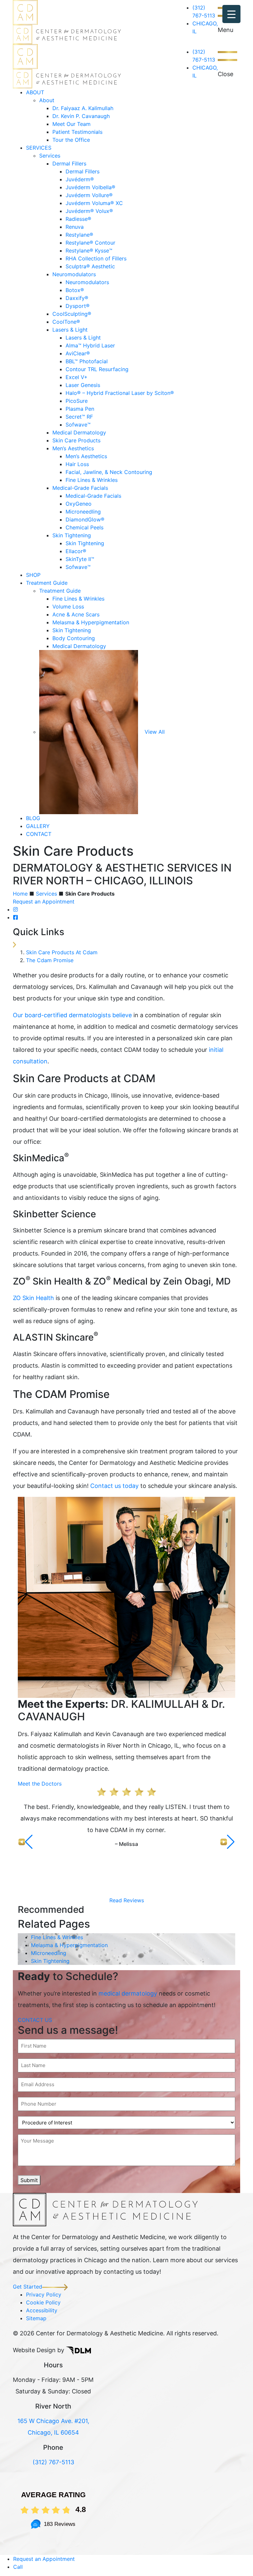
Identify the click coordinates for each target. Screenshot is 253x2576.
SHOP (33, 575)
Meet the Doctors (40, 1784)
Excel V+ (77, 377)
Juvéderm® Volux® (89, 211)
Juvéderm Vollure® (89, 195)
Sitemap (36, 2318)
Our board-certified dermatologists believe (72, 1015)
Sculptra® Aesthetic (90, 266)
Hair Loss (77, 464)
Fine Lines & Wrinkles (92, 480)
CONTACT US (35, 2020)
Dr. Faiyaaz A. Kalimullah (83, 108)
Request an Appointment (44, 902)
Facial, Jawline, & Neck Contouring (109, 472)
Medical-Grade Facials (80, 488)
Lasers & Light (70, 330)
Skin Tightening (72, 535)
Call (18, 2567)
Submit (29, 2180)
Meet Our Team (71, 124)
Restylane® (79, 235)
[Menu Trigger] (231, 14)
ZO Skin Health (33, 1298)
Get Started (28, 2287)
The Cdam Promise (50, 960)
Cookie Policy (43, 2302)
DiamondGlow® (85, 519)
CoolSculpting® (72, 314)
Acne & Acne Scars (76, 614)
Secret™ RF (79, 417)
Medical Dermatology (79, 432)
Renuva (75, 227)
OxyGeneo (79, 504)
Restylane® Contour (90, 243)
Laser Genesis (83, 385)
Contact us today (114, 1486)
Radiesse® (78, 219)
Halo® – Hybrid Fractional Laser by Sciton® (120, 393)
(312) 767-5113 (53, 2462)
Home (20, 894)
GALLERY (38, 826)
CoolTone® (66, 322)
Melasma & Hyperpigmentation (91, 622)
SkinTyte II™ (80, 559)
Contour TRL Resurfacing (97, 369)
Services (50, 156)
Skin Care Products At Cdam (62, 952)
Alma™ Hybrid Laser (90, 345)
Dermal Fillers (69, 163)
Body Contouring (74, 638)
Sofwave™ (78, 425)
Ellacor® (76, 551)
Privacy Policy (44, 2295)
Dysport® (78, 306)
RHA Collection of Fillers (96, 258)
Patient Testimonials (77, 132)
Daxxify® (77, 298)
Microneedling (83, 512)
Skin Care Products (76, 440)
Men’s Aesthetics (73, 448)
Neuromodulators (74, 274)
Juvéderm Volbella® (90, 187)
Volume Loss (68, 607)
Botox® (75, 290)
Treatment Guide (47, 583)
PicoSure (77, 401)
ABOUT (35, 92)
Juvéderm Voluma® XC (94, 203)
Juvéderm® (80, 179)
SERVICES (39, 148)
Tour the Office (71, 140)
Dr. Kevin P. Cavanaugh (81, 116)
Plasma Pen (80, 409)
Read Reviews (127, 1900)
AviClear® (78, 353)
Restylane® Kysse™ (89, 251)
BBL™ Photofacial (87, 361)
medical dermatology (128, 1993)
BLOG (33, 818)
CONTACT (39, 834)
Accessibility (42, 2310)
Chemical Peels (84, 527)
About (47, 100)
